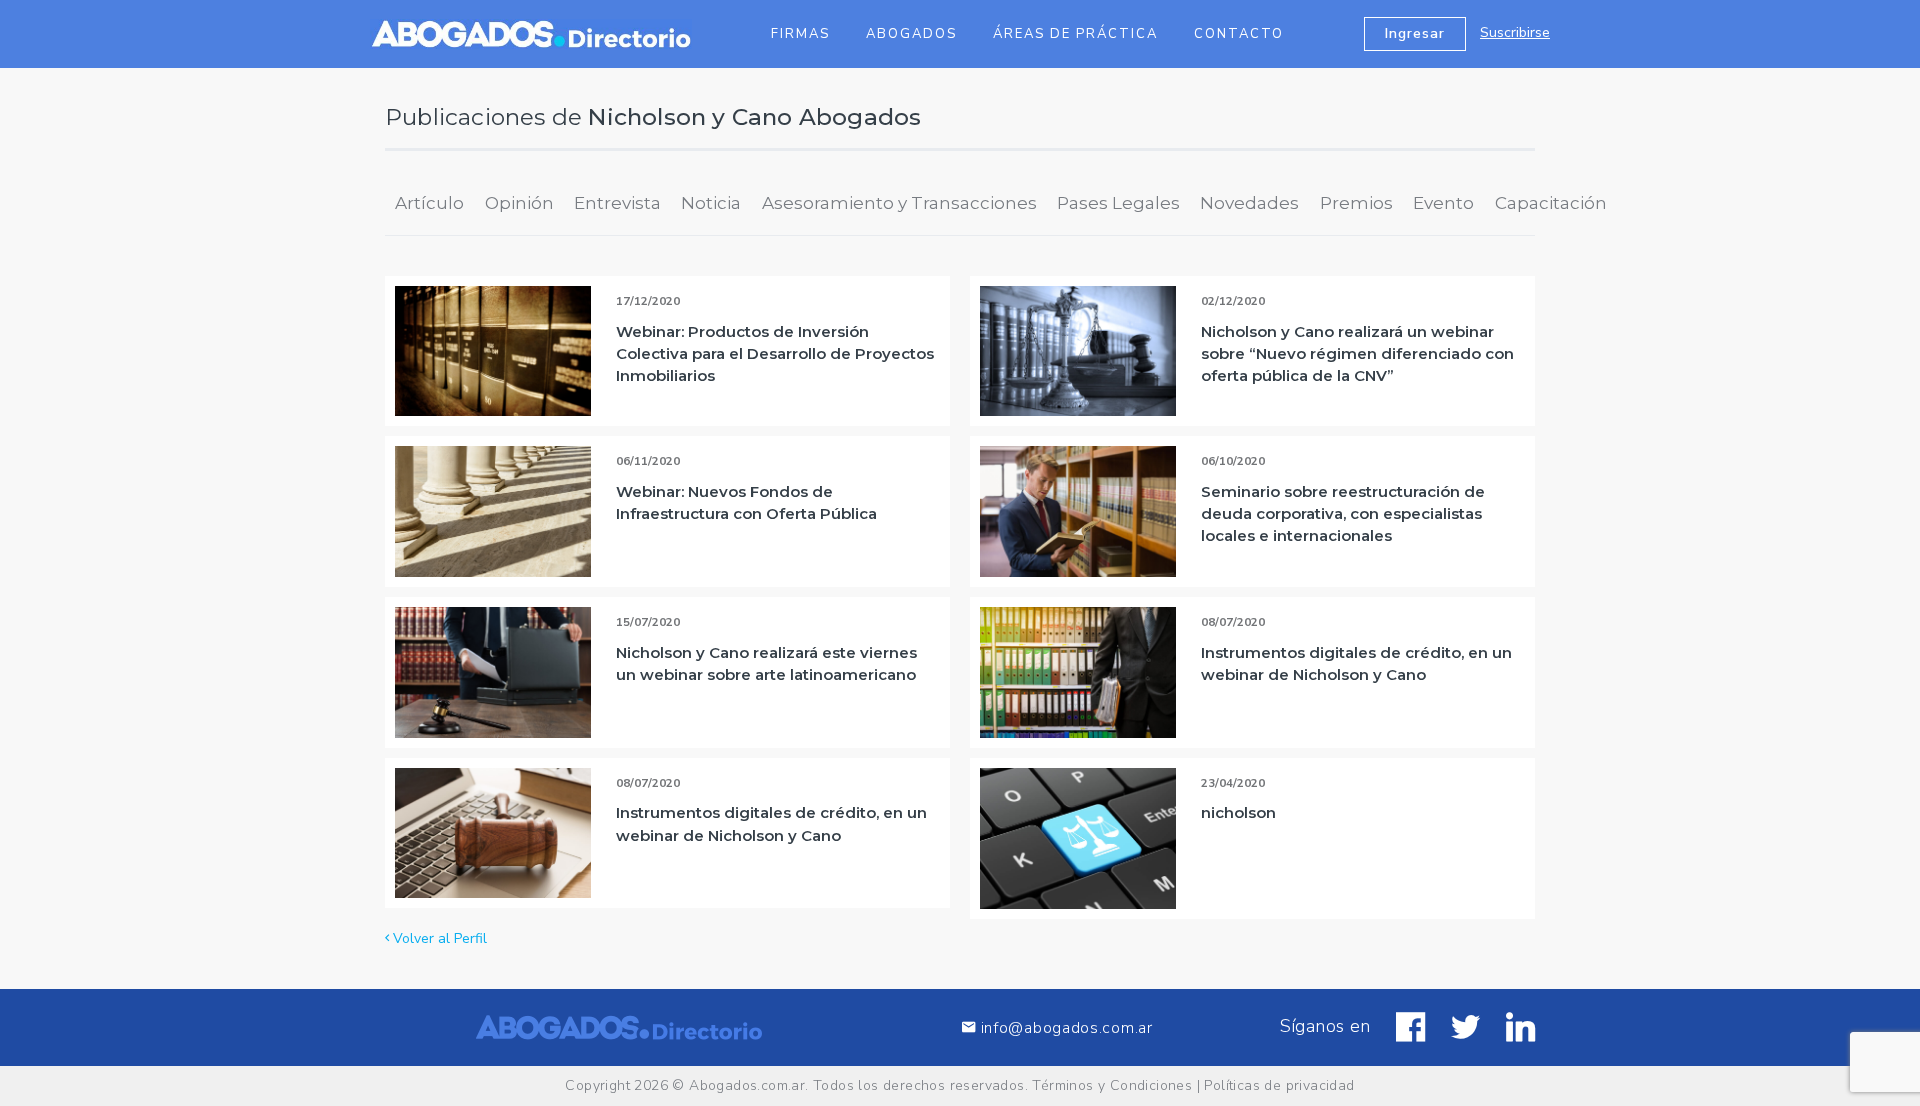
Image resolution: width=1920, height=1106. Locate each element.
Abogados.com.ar (747, 1085)
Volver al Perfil (438, 938)
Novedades (1249, 203)
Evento (1443, 203)
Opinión (519, 203)
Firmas (800, 34)
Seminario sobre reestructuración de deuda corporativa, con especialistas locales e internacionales (1343, 513)
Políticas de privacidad (1279, 1085)
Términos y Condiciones (1112, 1085)
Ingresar (1415, 33)
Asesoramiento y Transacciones (899, 203)
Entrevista (617, 203)
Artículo (429, 203)
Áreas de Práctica (1075, 34)
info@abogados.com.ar (1067, 1027)
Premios (1356, 203)
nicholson (1238, 812)
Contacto (1239, 34)
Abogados (911, 34)
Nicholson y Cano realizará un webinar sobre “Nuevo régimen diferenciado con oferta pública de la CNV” (1357, 353)
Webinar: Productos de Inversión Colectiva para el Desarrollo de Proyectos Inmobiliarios (775, 353)
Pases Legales (1118, 203)
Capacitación (1551, 203)
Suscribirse (1515, 32)
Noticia (711, 203)
